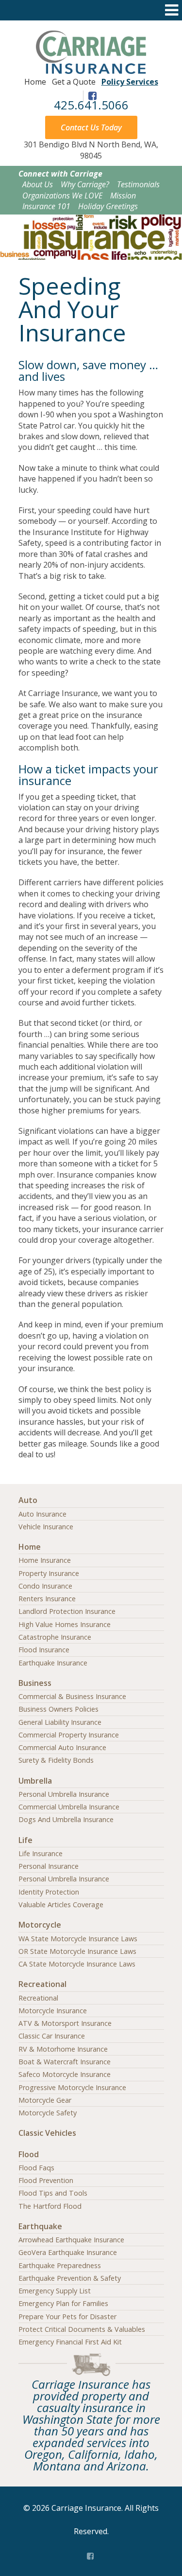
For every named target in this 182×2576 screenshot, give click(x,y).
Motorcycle (40, 1925)
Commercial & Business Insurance (72, 1696)
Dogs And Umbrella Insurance (66, 1819)
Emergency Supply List (55, 2291)
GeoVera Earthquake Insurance (68, 2252)
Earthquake (40, 2226)
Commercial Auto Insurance (62, 1747)
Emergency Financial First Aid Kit (70, 2342)
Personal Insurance (49, 1866)
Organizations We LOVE (62, 196)
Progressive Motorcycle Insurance (72, 2087)
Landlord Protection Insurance (67, 1611)
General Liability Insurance (60, 1722)
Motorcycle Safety (48, 2113)
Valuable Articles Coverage (61, 1905)
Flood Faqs (36, 2168)
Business (35, 1683)
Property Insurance (49, 1573)
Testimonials (138, 184)
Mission (123, 196)
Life (25, 1840)
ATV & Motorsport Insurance (65, 2023)
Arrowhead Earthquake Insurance (71, 2240)
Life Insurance (41, 1853)
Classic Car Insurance (52, 2036)
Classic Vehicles (47, 2133)
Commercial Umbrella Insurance (69, 1807)
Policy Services (130, 82)
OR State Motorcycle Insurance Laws (77, 1951)
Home (35, 82)
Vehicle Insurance (46, 1527)
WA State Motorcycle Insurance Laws (78, 1939)
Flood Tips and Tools (53, 2193)
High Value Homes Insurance (65, 1624)
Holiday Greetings (108, 206)
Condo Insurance (45, 1586)
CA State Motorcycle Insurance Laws (77, 1964)
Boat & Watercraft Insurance (65, 2062)
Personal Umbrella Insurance (64, 1794)
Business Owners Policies (58, 1709)
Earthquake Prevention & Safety (70, 2278)
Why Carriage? (85, 184)
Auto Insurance (42, 1514)
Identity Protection (49, 1892)
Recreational (42, 1984)
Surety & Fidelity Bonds (56, 1760)
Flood (29, 2154)
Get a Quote (74, 82)
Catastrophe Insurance (55, 1637)
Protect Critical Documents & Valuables (82, 2329)
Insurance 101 (46, 206)
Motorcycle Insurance (53, 2011)
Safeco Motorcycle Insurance (65, 2074)
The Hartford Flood (50, 2206)
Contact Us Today (91, 127)
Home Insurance (45, 1560)
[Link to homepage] (91, 71)
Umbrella (35, 1781)
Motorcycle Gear (45, 2100)
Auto (28, 1500)
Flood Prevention (46, 2180)
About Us (38, 184)
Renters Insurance (47, 1599)
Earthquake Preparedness (60, 2265)
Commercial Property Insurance (69, 1735)
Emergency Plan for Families (63, 2303)
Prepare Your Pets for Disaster (67, 2317)
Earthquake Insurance (53, 1663)
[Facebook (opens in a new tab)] (91, 2555)
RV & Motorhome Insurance (63, 2049)
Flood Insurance (44, 1650)
